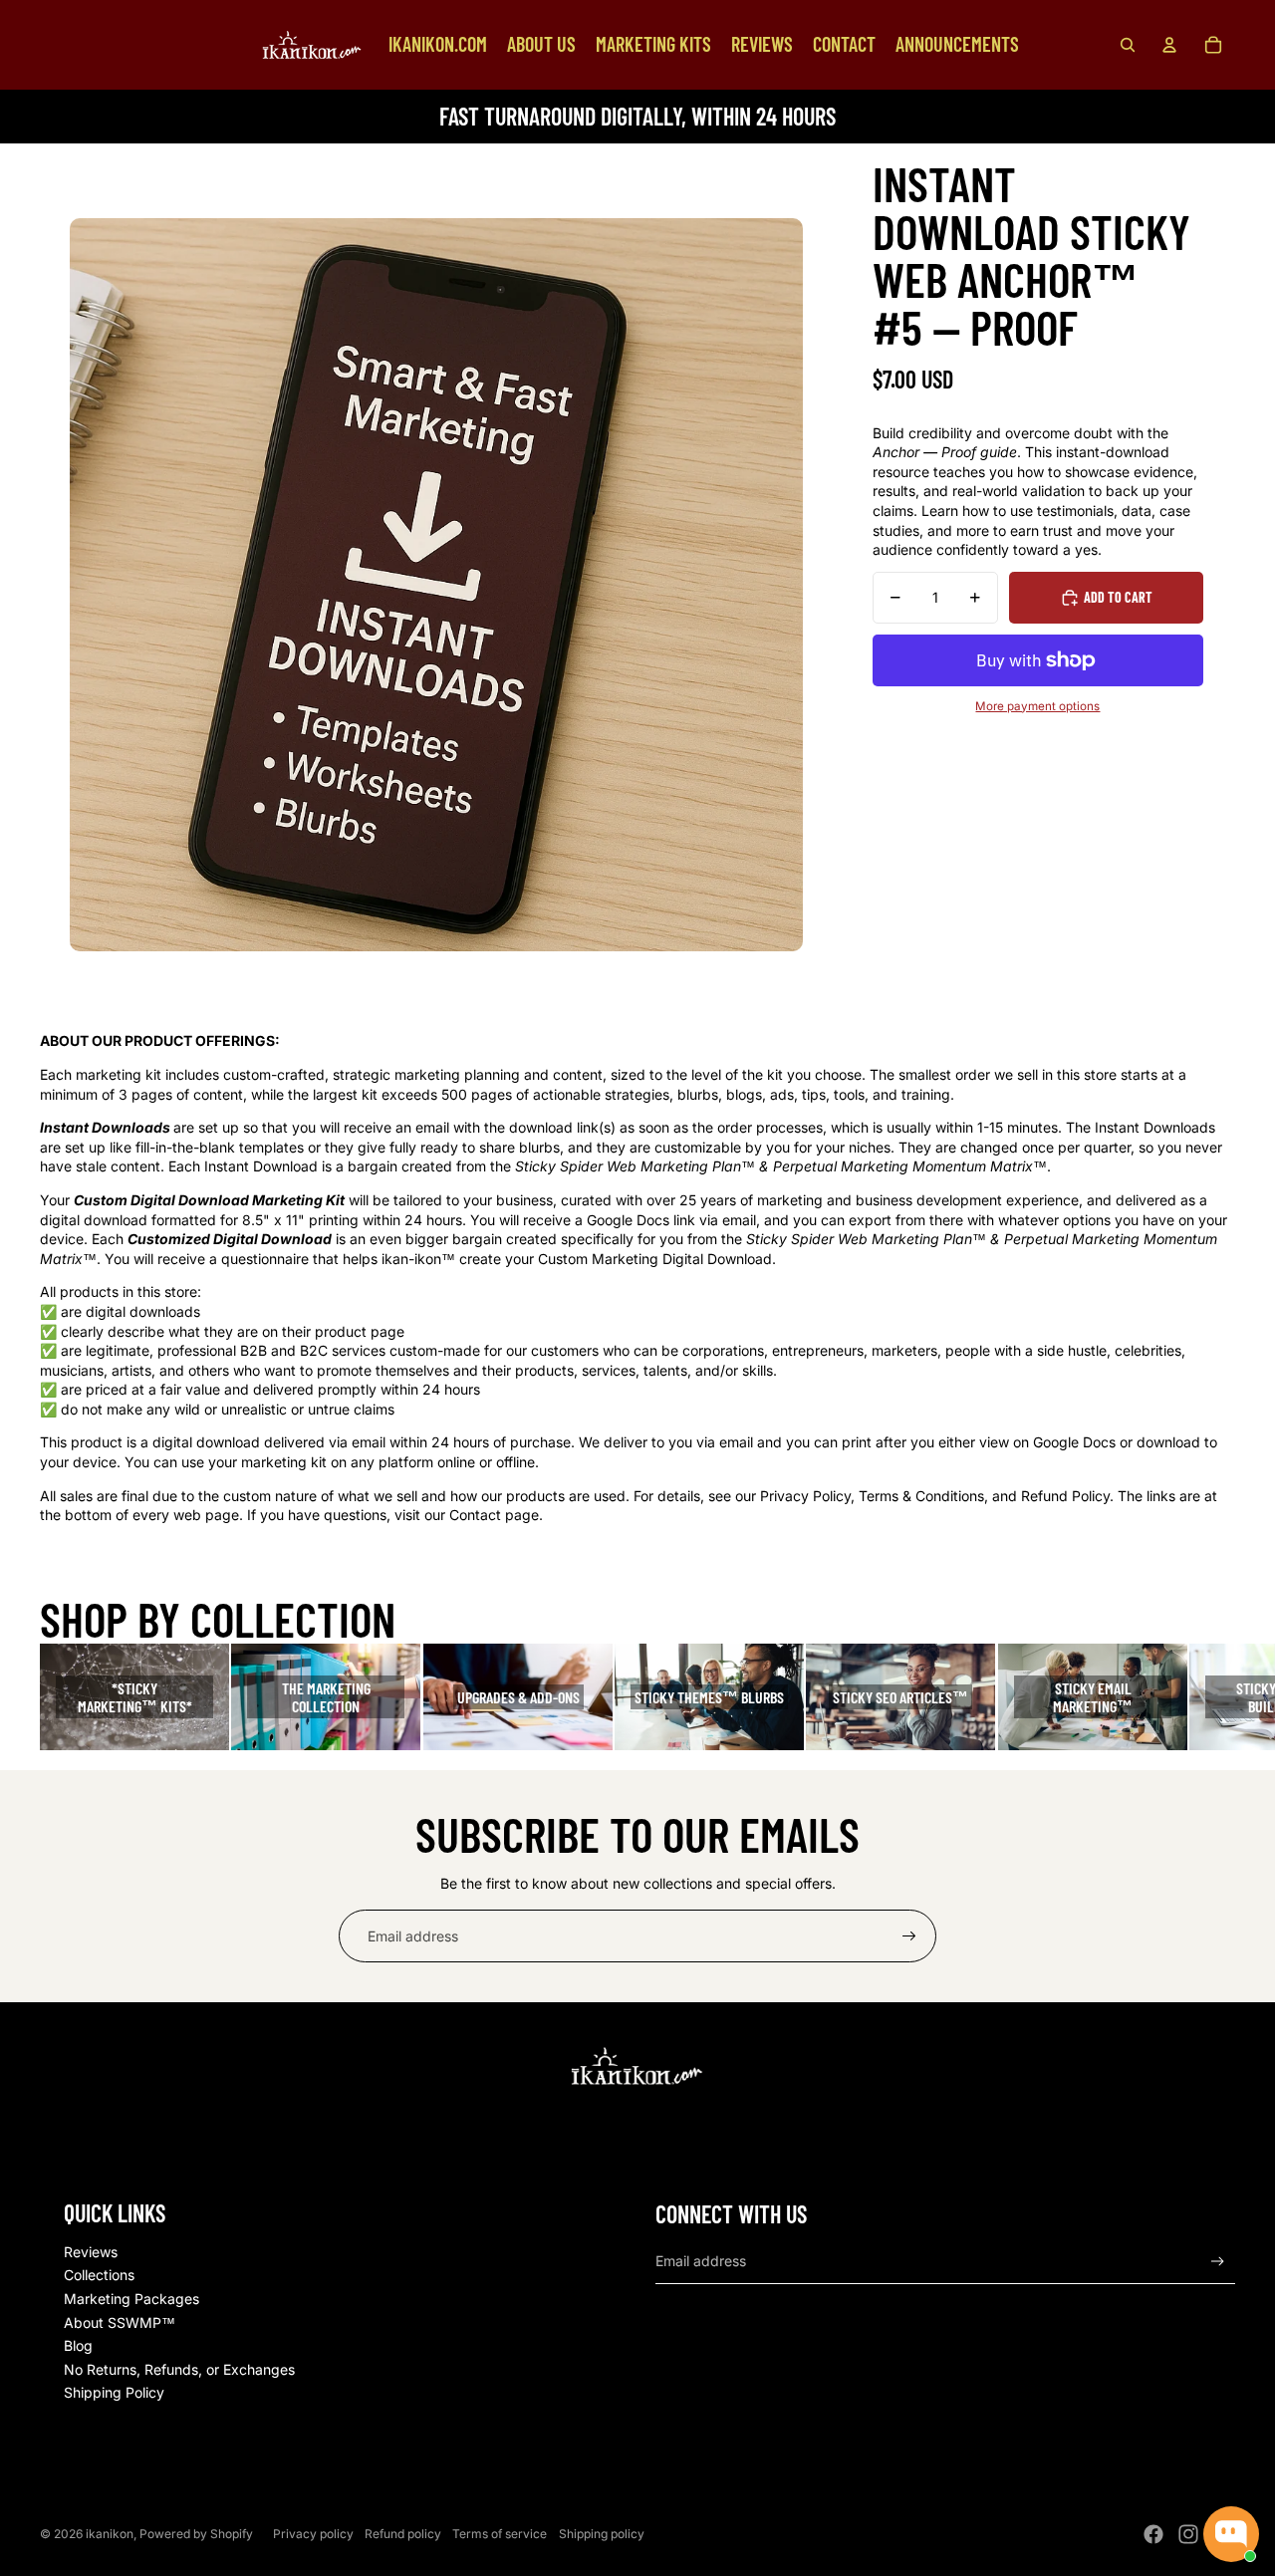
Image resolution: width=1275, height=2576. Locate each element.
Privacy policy (313, 2534)
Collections (99, 2275)
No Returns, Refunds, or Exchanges (179, 2369)
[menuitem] (438, 45)
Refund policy (403, 2534)
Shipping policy (602, 2534)
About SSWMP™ (120, 2322)
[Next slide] (1217, 1696)
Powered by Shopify (196, 2534)
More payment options (1037, 706)
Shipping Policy (114, 2392)
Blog (78, 2345)
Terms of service (500, 2534)
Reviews (91, 2252)
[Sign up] (909, 1936)
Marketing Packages (131, 2299)
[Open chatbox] (1231, 2534)
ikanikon (110, 2534)
